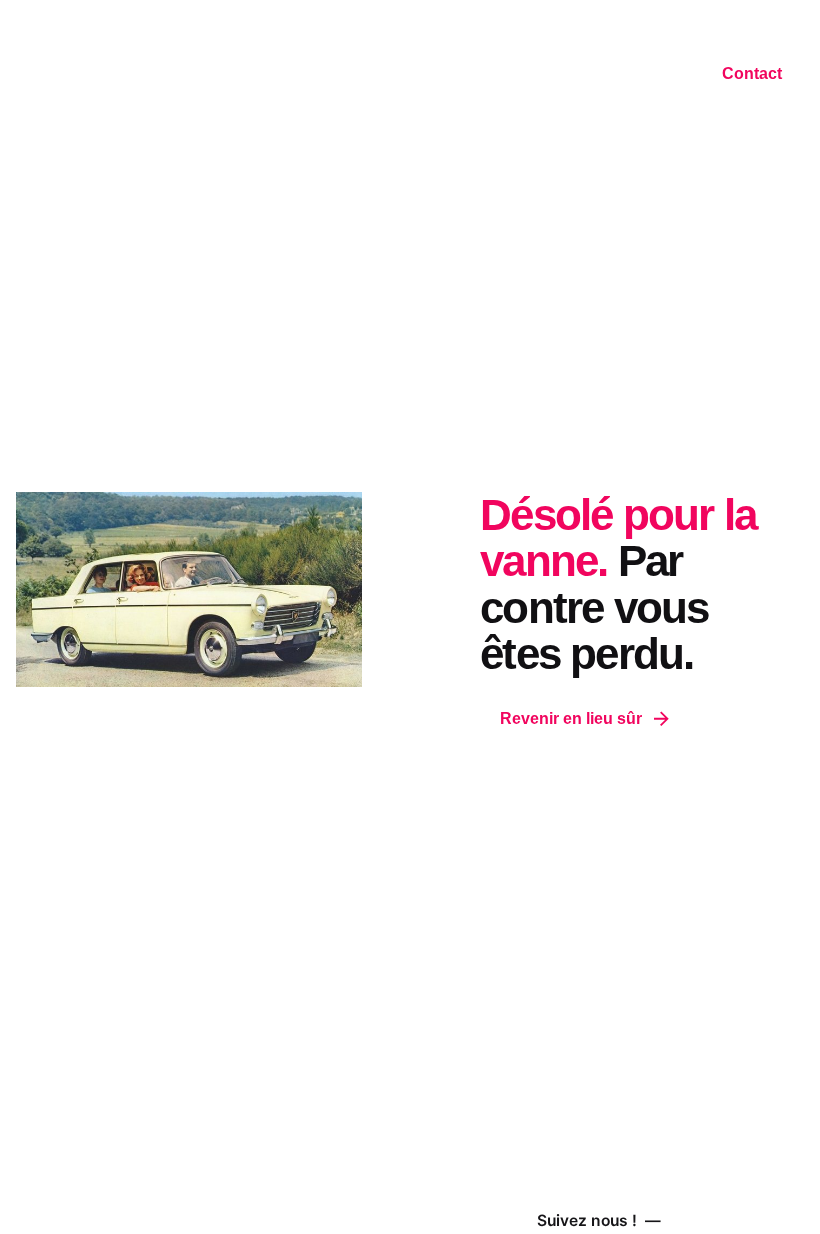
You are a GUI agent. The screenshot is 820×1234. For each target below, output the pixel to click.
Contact (752, 73)
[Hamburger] (27, 76)
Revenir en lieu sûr (571, 718)
